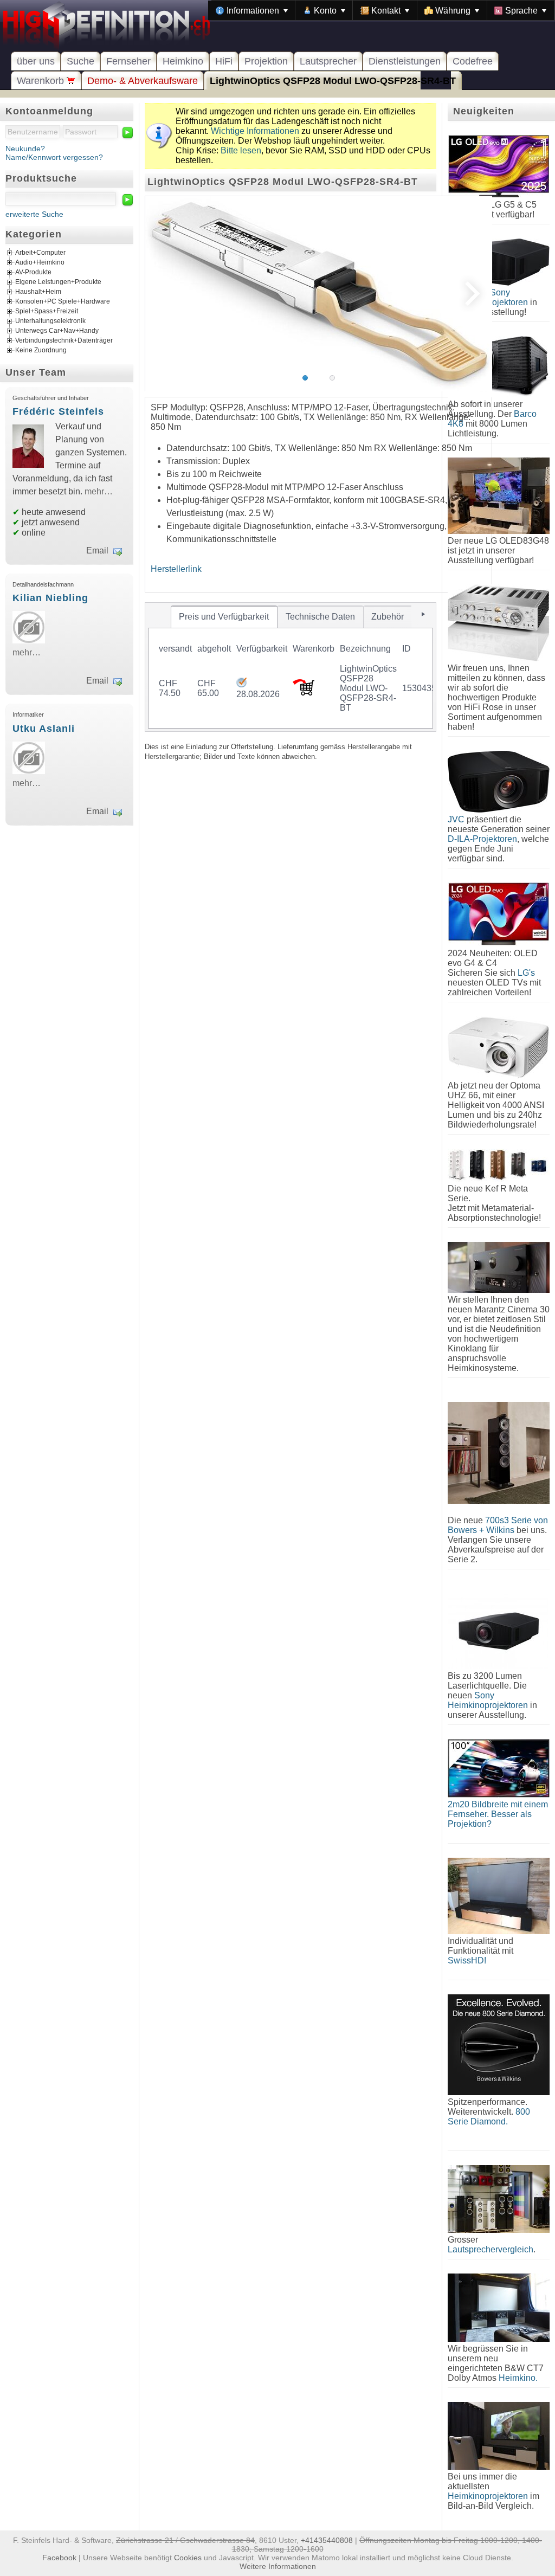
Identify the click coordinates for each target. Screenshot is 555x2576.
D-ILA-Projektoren (482, 839)
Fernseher (128, 61)
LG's (526, 973)
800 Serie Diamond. (489, 2117)
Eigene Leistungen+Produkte (58, 282)
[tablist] (291, 667)
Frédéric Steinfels (58, 411)
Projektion (266, 61)
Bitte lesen (241, 150)
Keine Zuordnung (41, 351)
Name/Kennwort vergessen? (54, 157)
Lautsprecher (328, 61)
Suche (80, 61)
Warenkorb (42, 81)
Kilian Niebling (50, 598)
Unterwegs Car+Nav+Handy (57, 331)
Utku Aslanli (44, 729)
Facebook (59, 2558)
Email (97, 550)
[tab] (224, 617)
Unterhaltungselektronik (50, 321)
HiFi (224, 61)
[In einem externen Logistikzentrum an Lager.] (241, 684)
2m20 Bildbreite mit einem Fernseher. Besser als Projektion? (498, 1814)
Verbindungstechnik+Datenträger (64, 341)
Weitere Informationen (278, 2566)
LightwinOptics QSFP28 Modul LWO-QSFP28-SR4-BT (333, 81)
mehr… (99, 491)
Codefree (473, 61)
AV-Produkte (33, 273)
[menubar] (381, 10)
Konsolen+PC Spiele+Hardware (63, 302)
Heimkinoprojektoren (488, 2496)
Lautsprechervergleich (491, 2249)
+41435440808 (327, 2540)
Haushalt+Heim (38, 292)
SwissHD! (467, 1960)
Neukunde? (25, 149)
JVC (456, 819)
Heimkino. (518, 2378)
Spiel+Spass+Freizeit (47, 312)
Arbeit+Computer (40, 253)
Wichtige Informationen (255, 131)
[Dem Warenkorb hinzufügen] (304, 693)
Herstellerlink (176, 569)
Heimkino (183, 61)
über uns (36, 61)
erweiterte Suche (34, 214)
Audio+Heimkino (40, 263)
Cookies (188, 2558)
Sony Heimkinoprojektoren (488, 1700)
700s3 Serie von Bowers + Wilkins (498, 1525)
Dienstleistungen (405, 61)
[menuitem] (252, 10)
